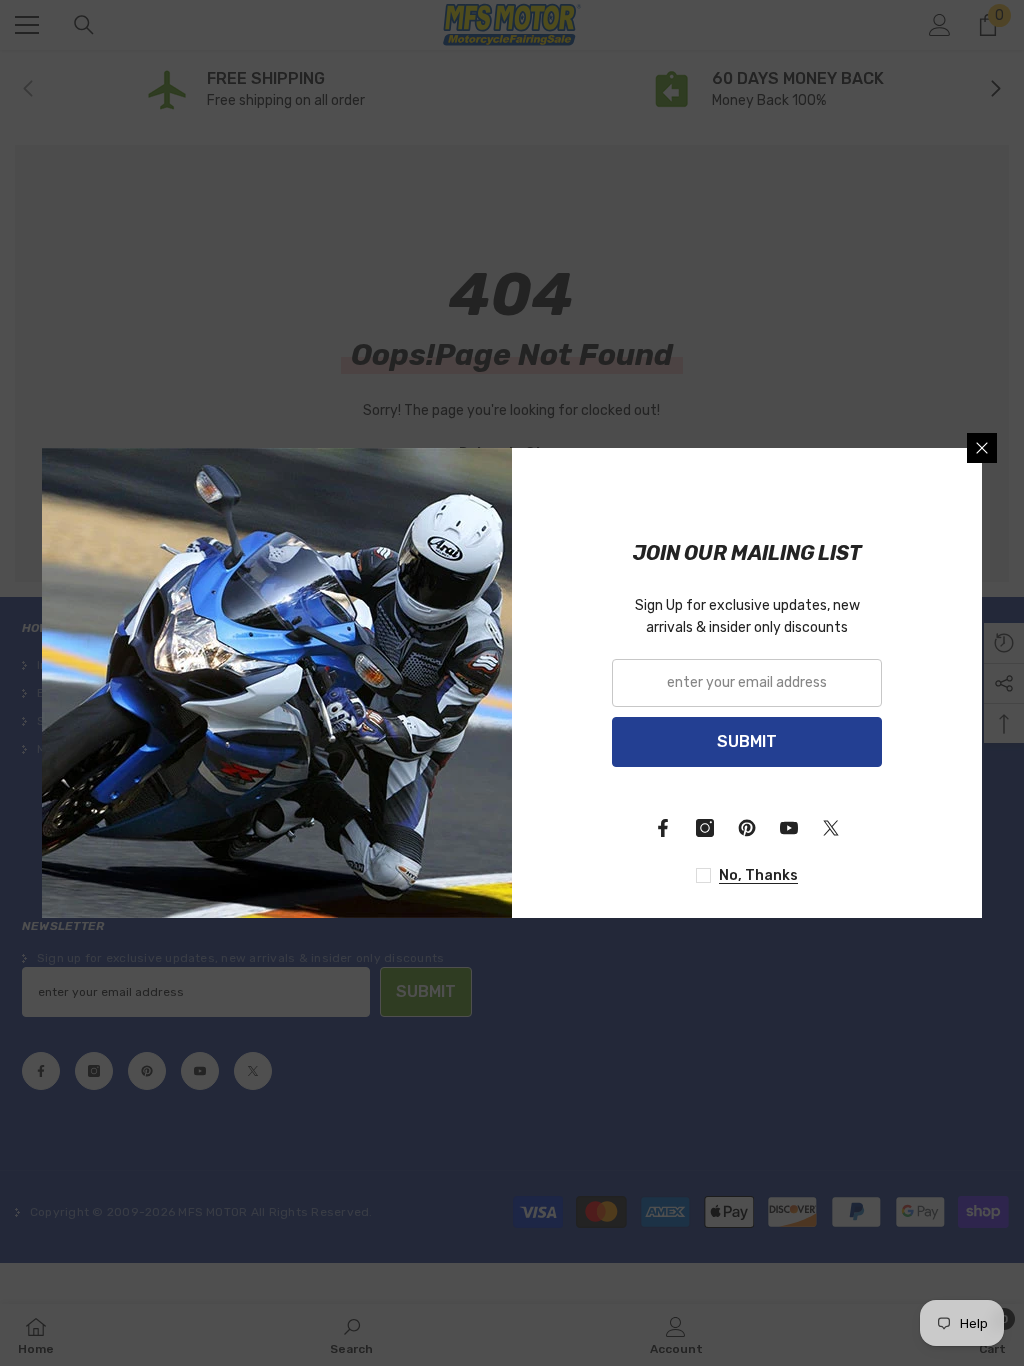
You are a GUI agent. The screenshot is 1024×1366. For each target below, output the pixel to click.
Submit (747, 741)
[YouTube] (789, 828)
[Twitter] (831, 828)
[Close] (982, 448)
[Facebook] (663, 828)
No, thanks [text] (758, 875)
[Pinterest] (747, 828)
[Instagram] (705, 828)
